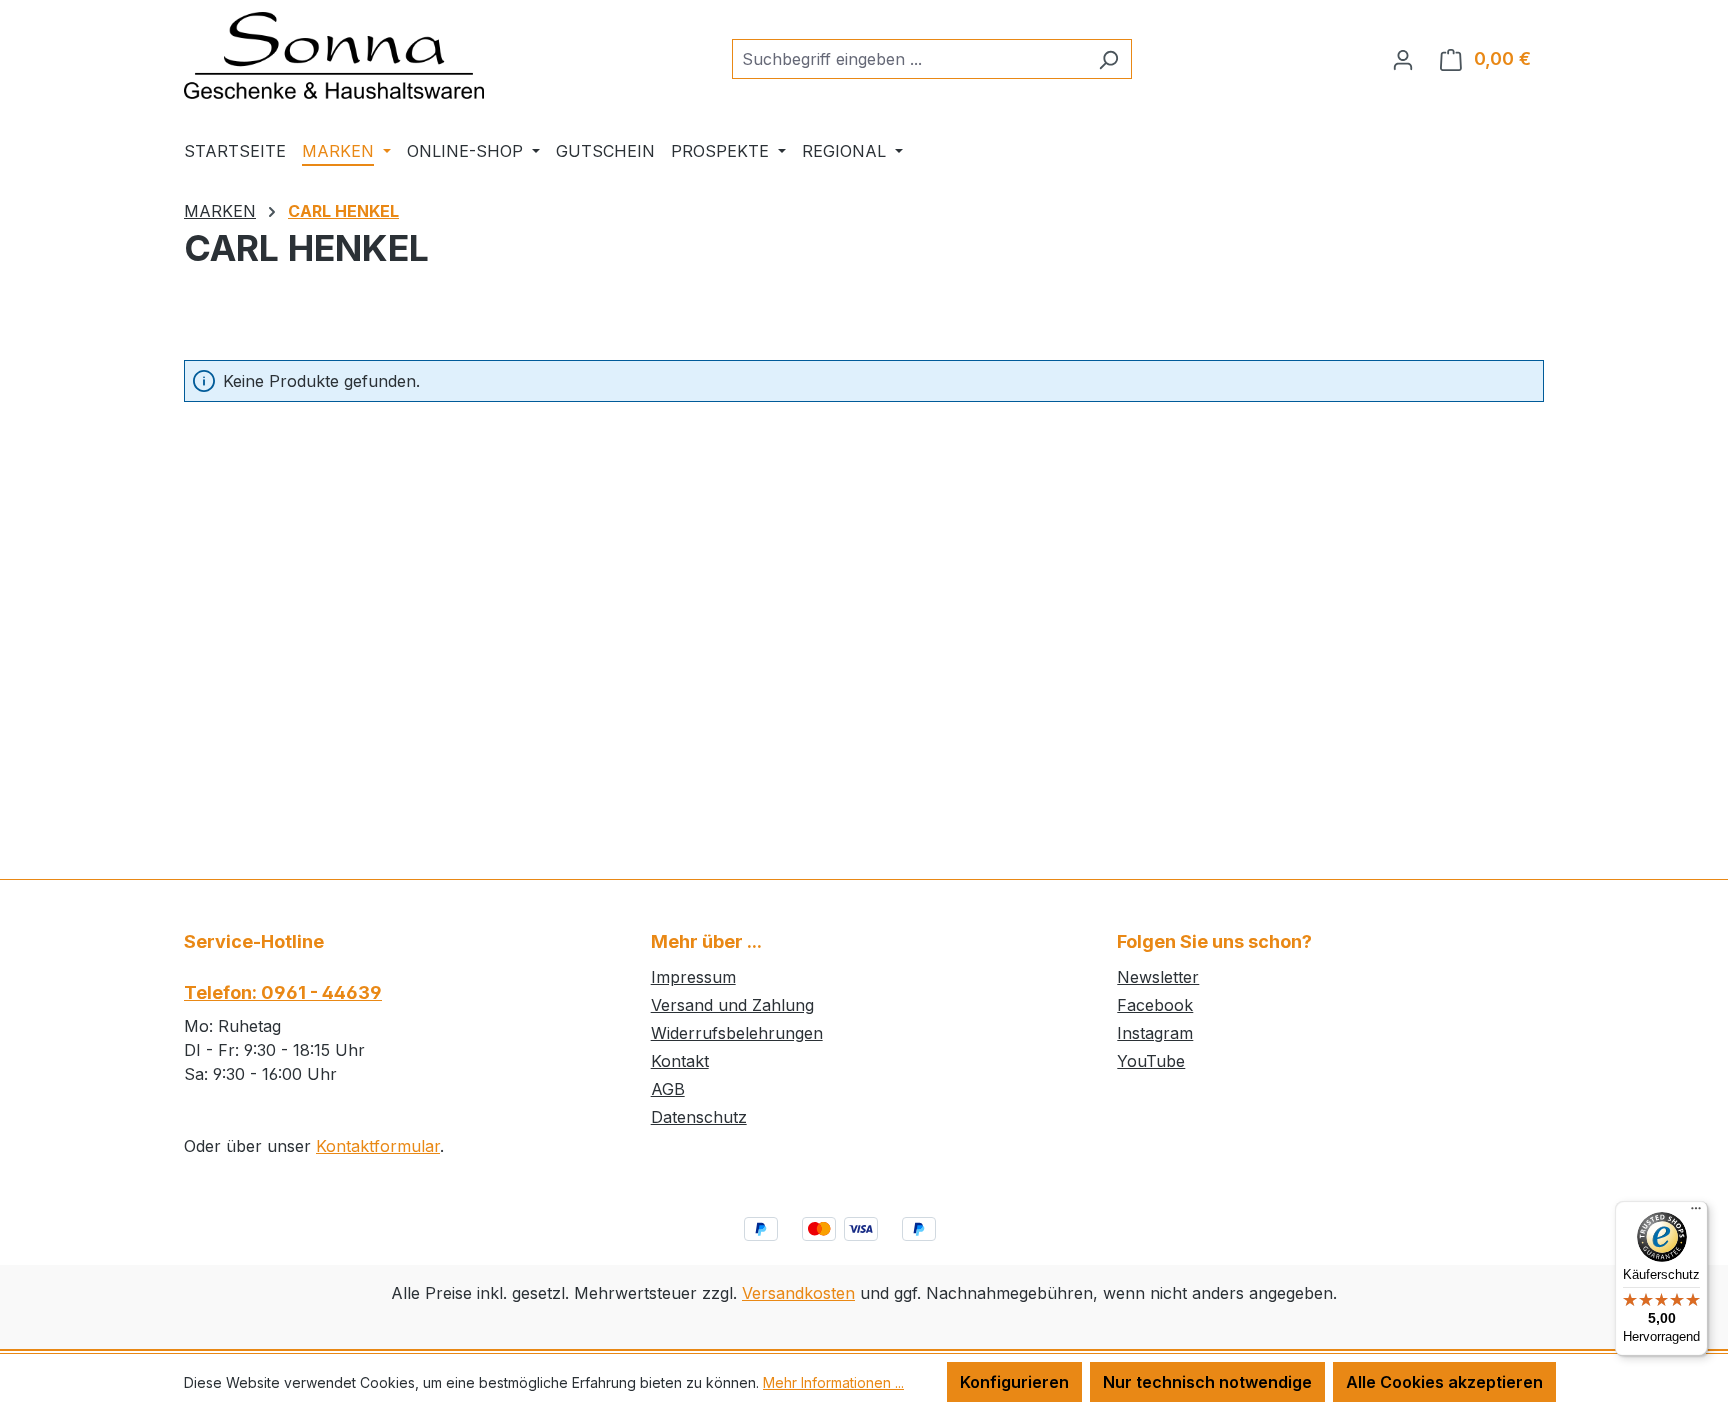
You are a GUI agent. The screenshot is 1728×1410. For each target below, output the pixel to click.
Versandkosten (798, 1293)
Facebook (1155, 1005)
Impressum (693, 977)
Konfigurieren (1014, 1382)
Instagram (1155, 1033)
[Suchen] (1108, 59)
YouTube (1151, 1061)
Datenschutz (699, 1117)
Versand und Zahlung (732, 1005)
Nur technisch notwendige (1207, 1382)
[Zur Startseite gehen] (334, 55)
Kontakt (680, 1061)
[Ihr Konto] (1403, 59)
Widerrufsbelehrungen (737, 1033)
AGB (668, 1089)
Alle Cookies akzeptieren (1444, 1382)
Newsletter (1158, 977)
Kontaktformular (378, 1146)
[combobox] (909, 59)
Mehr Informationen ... (833, 1382)
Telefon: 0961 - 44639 (283, 992)
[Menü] (1696, 1213)
